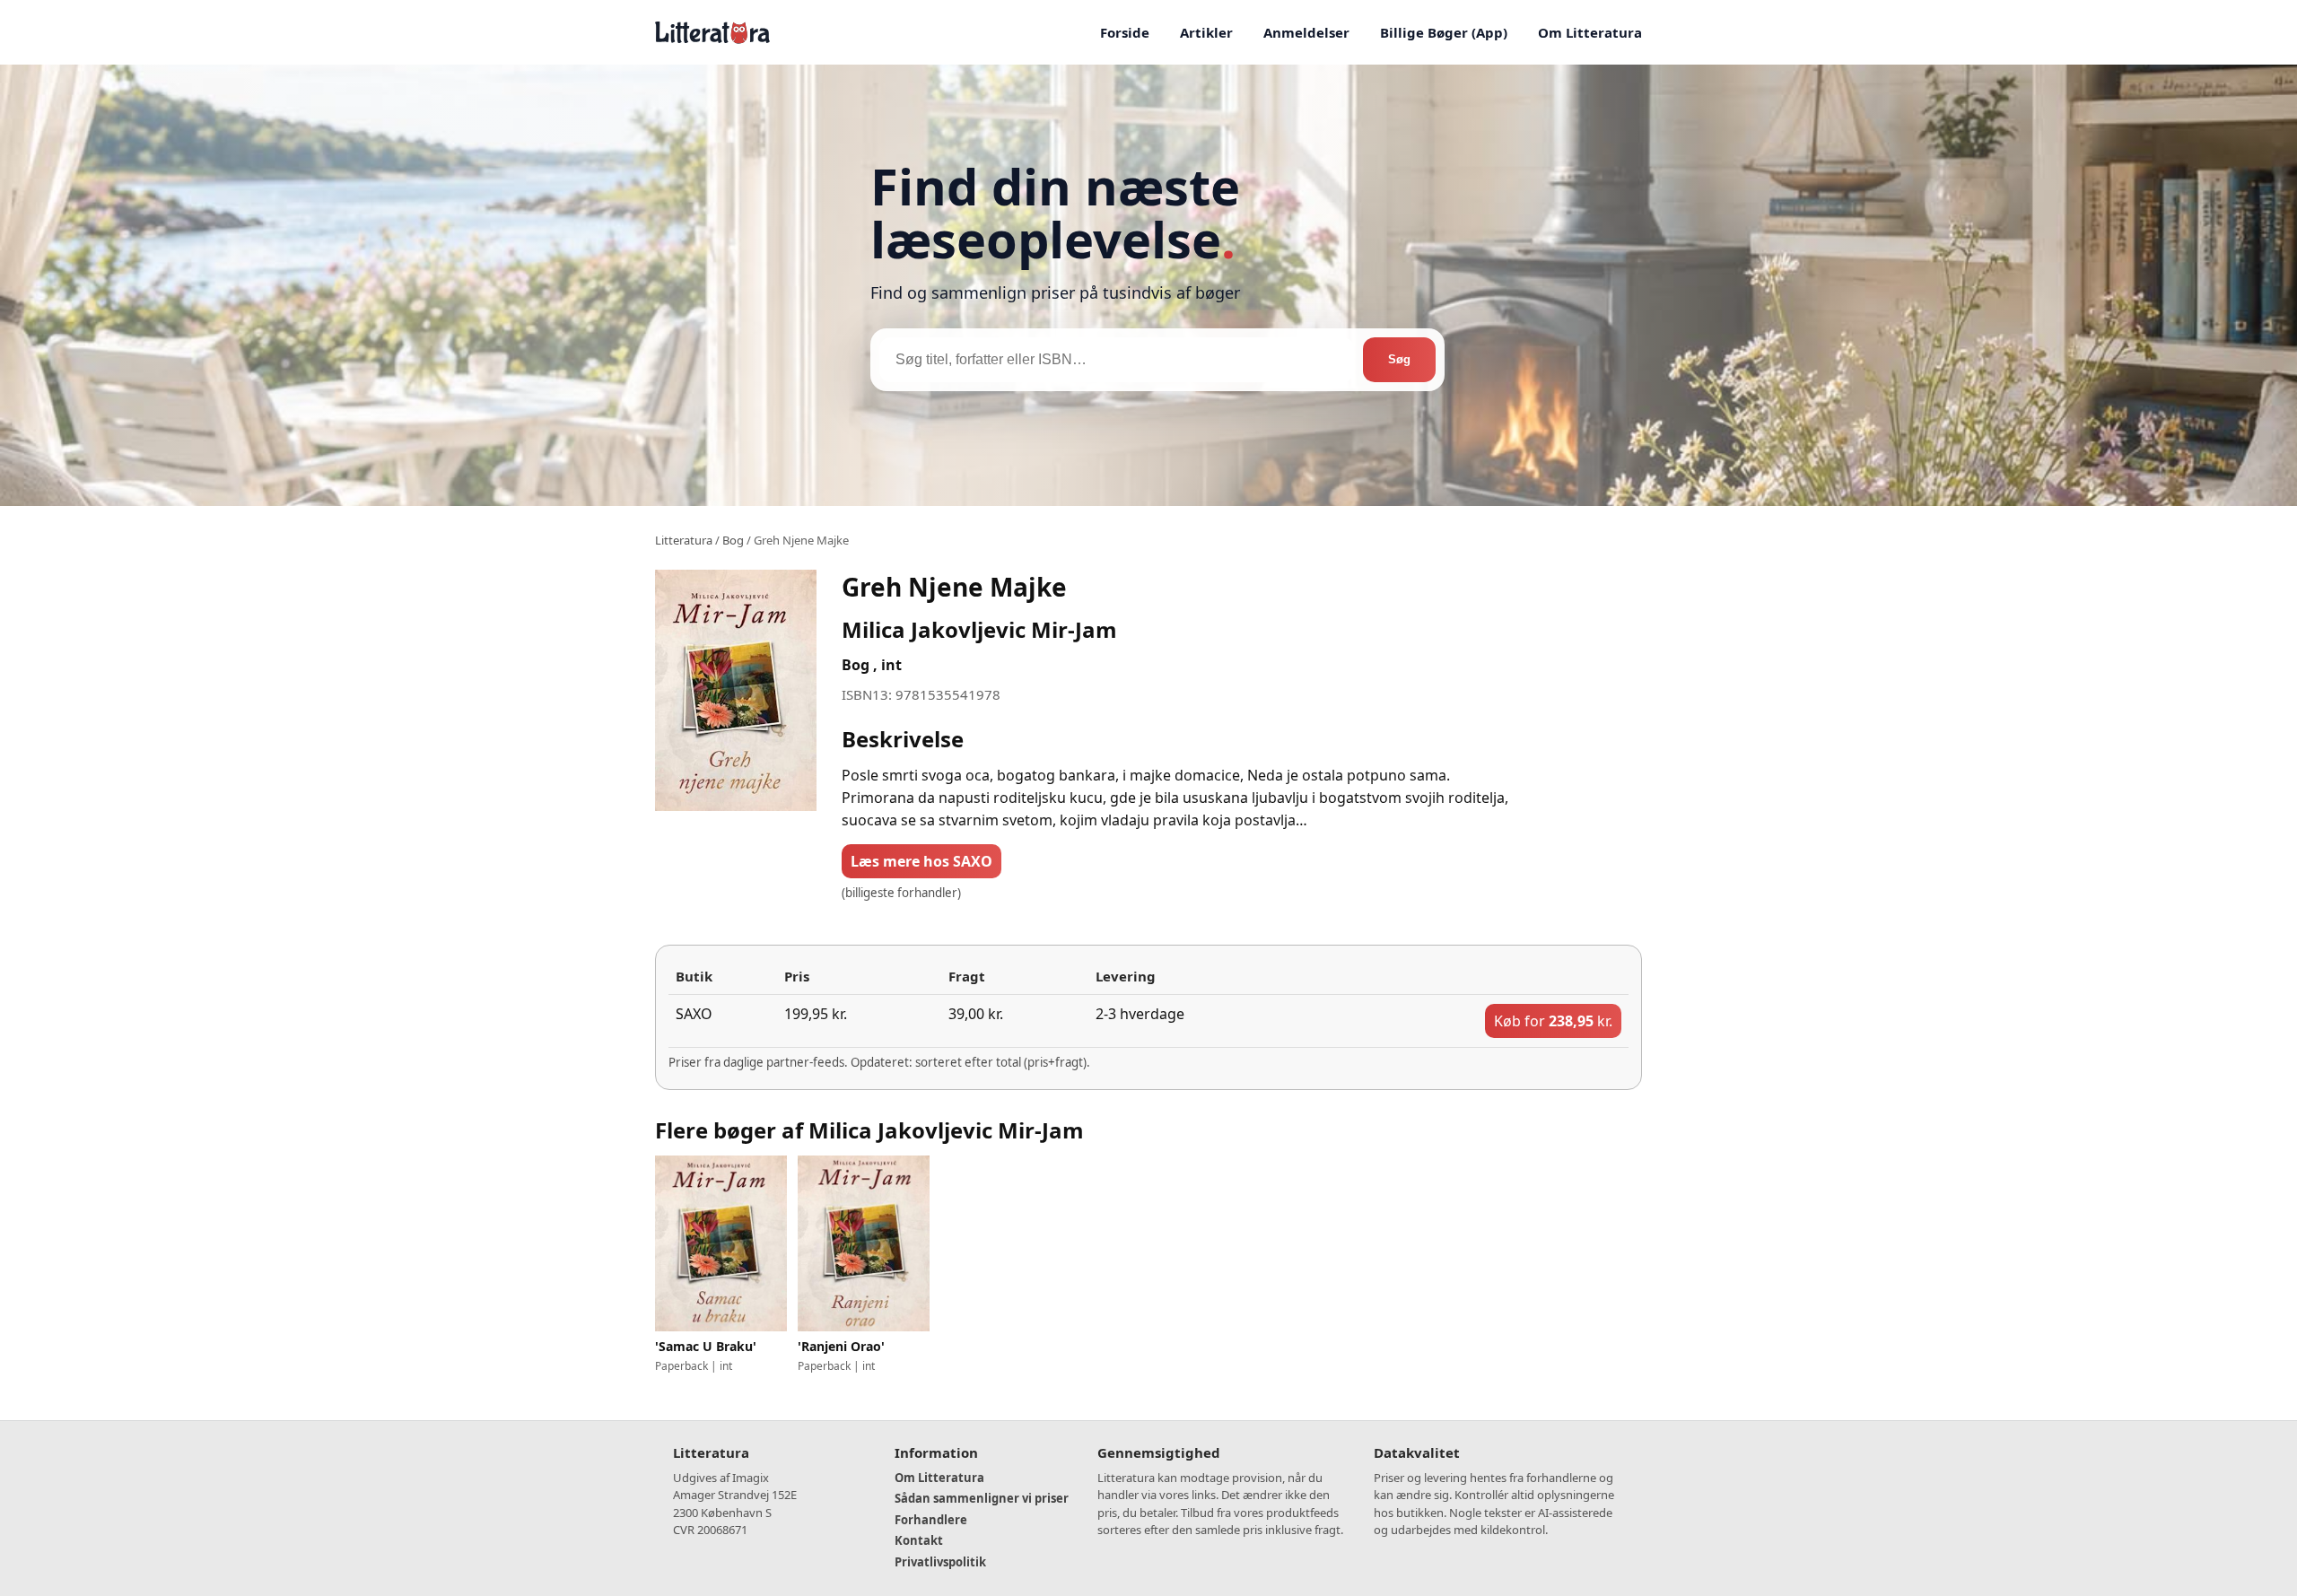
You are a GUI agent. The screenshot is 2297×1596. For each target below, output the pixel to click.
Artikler (1206, 32)
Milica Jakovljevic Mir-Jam (979, 629)
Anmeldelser (1306, 32)
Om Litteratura (1590, 32)
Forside (1125, 32)
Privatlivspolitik (940, 1562)
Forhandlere (931, 1520)
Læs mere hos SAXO (921, 861)
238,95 (1553, 1021)
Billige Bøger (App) (1444, 32)
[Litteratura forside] (712, 32)
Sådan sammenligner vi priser (982, 1498)
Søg (1399, 359)
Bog (733, 540)
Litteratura (684, 540)
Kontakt (919, 1540)
